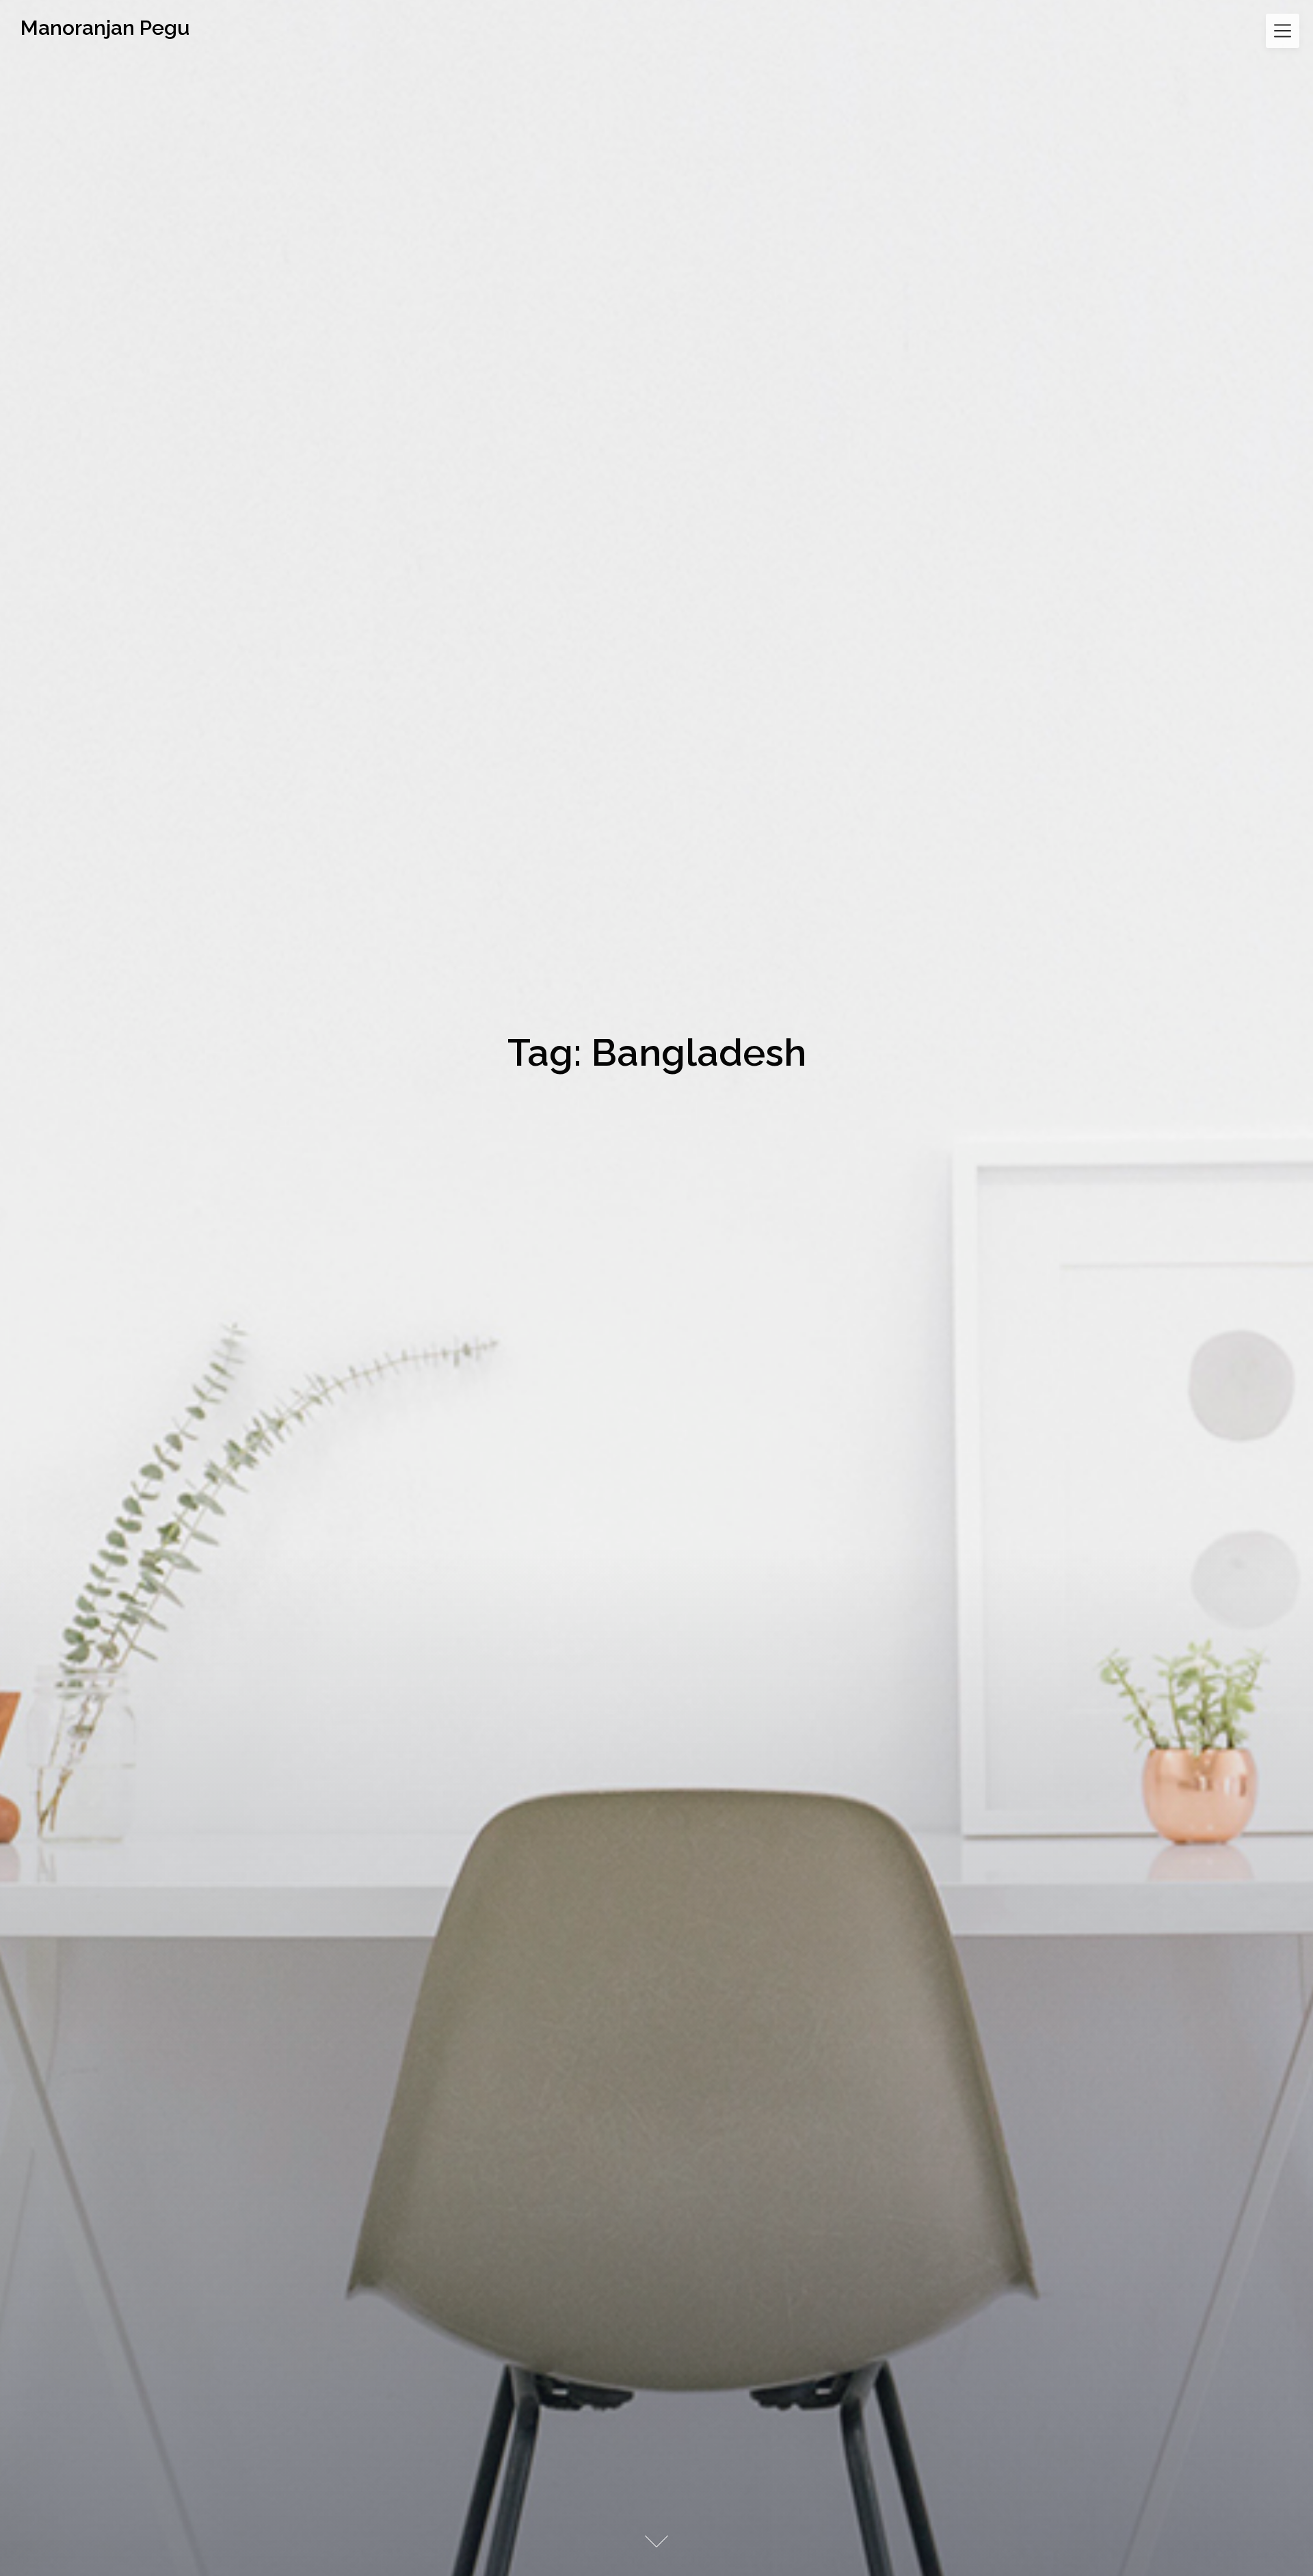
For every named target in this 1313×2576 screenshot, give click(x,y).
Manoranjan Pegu (105, 28)
